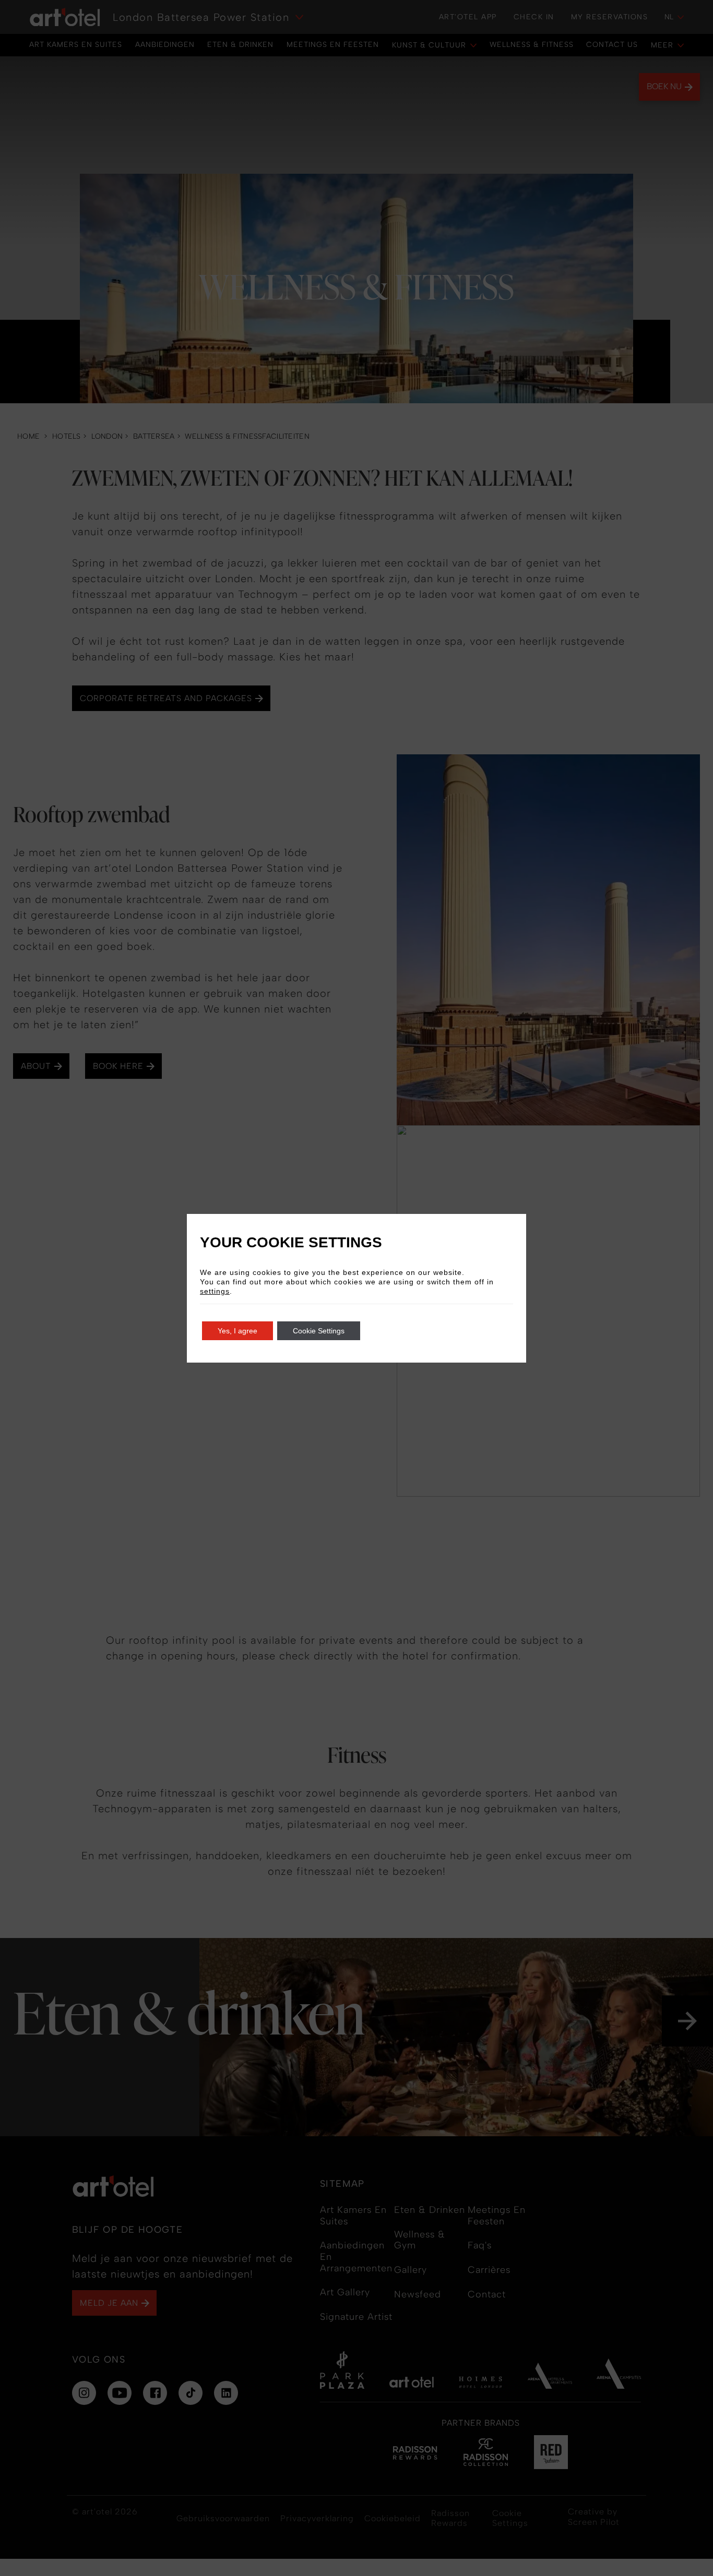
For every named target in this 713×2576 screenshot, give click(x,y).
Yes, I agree (237, 1331)
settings (215, 1291)
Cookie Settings (319, 1331)
